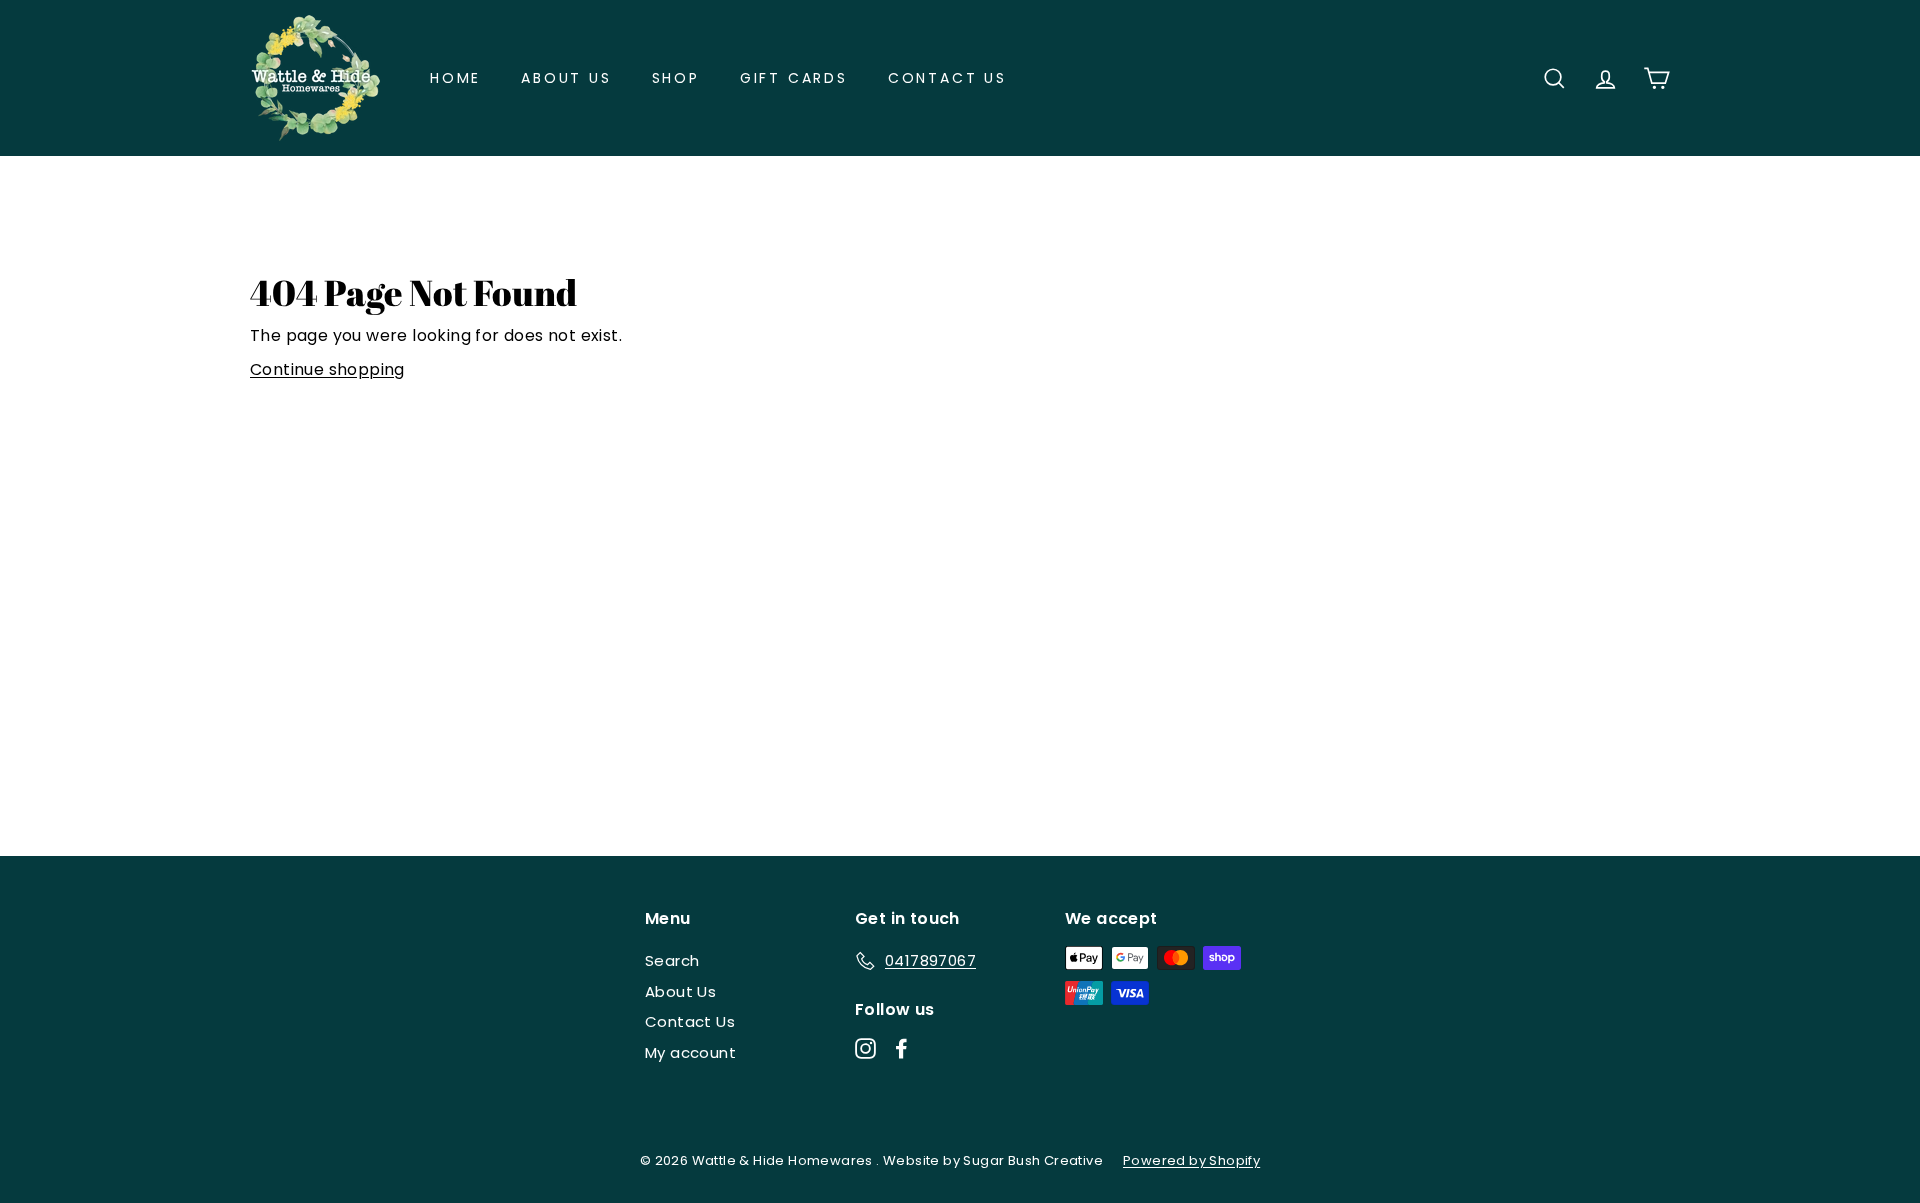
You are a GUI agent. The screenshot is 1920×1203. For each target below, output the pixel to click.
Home (455, 78)
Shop (676, 78)
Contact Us (947, 78)
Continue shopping (327, 369)
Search (672, 960)
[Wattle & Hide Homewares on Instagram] (865, 1048)
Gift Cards (794, 78)
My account (690, 1052)
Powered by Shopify (1191, 1160)
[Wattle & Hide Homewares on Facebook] (901, 1048)
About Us (566, 78)
